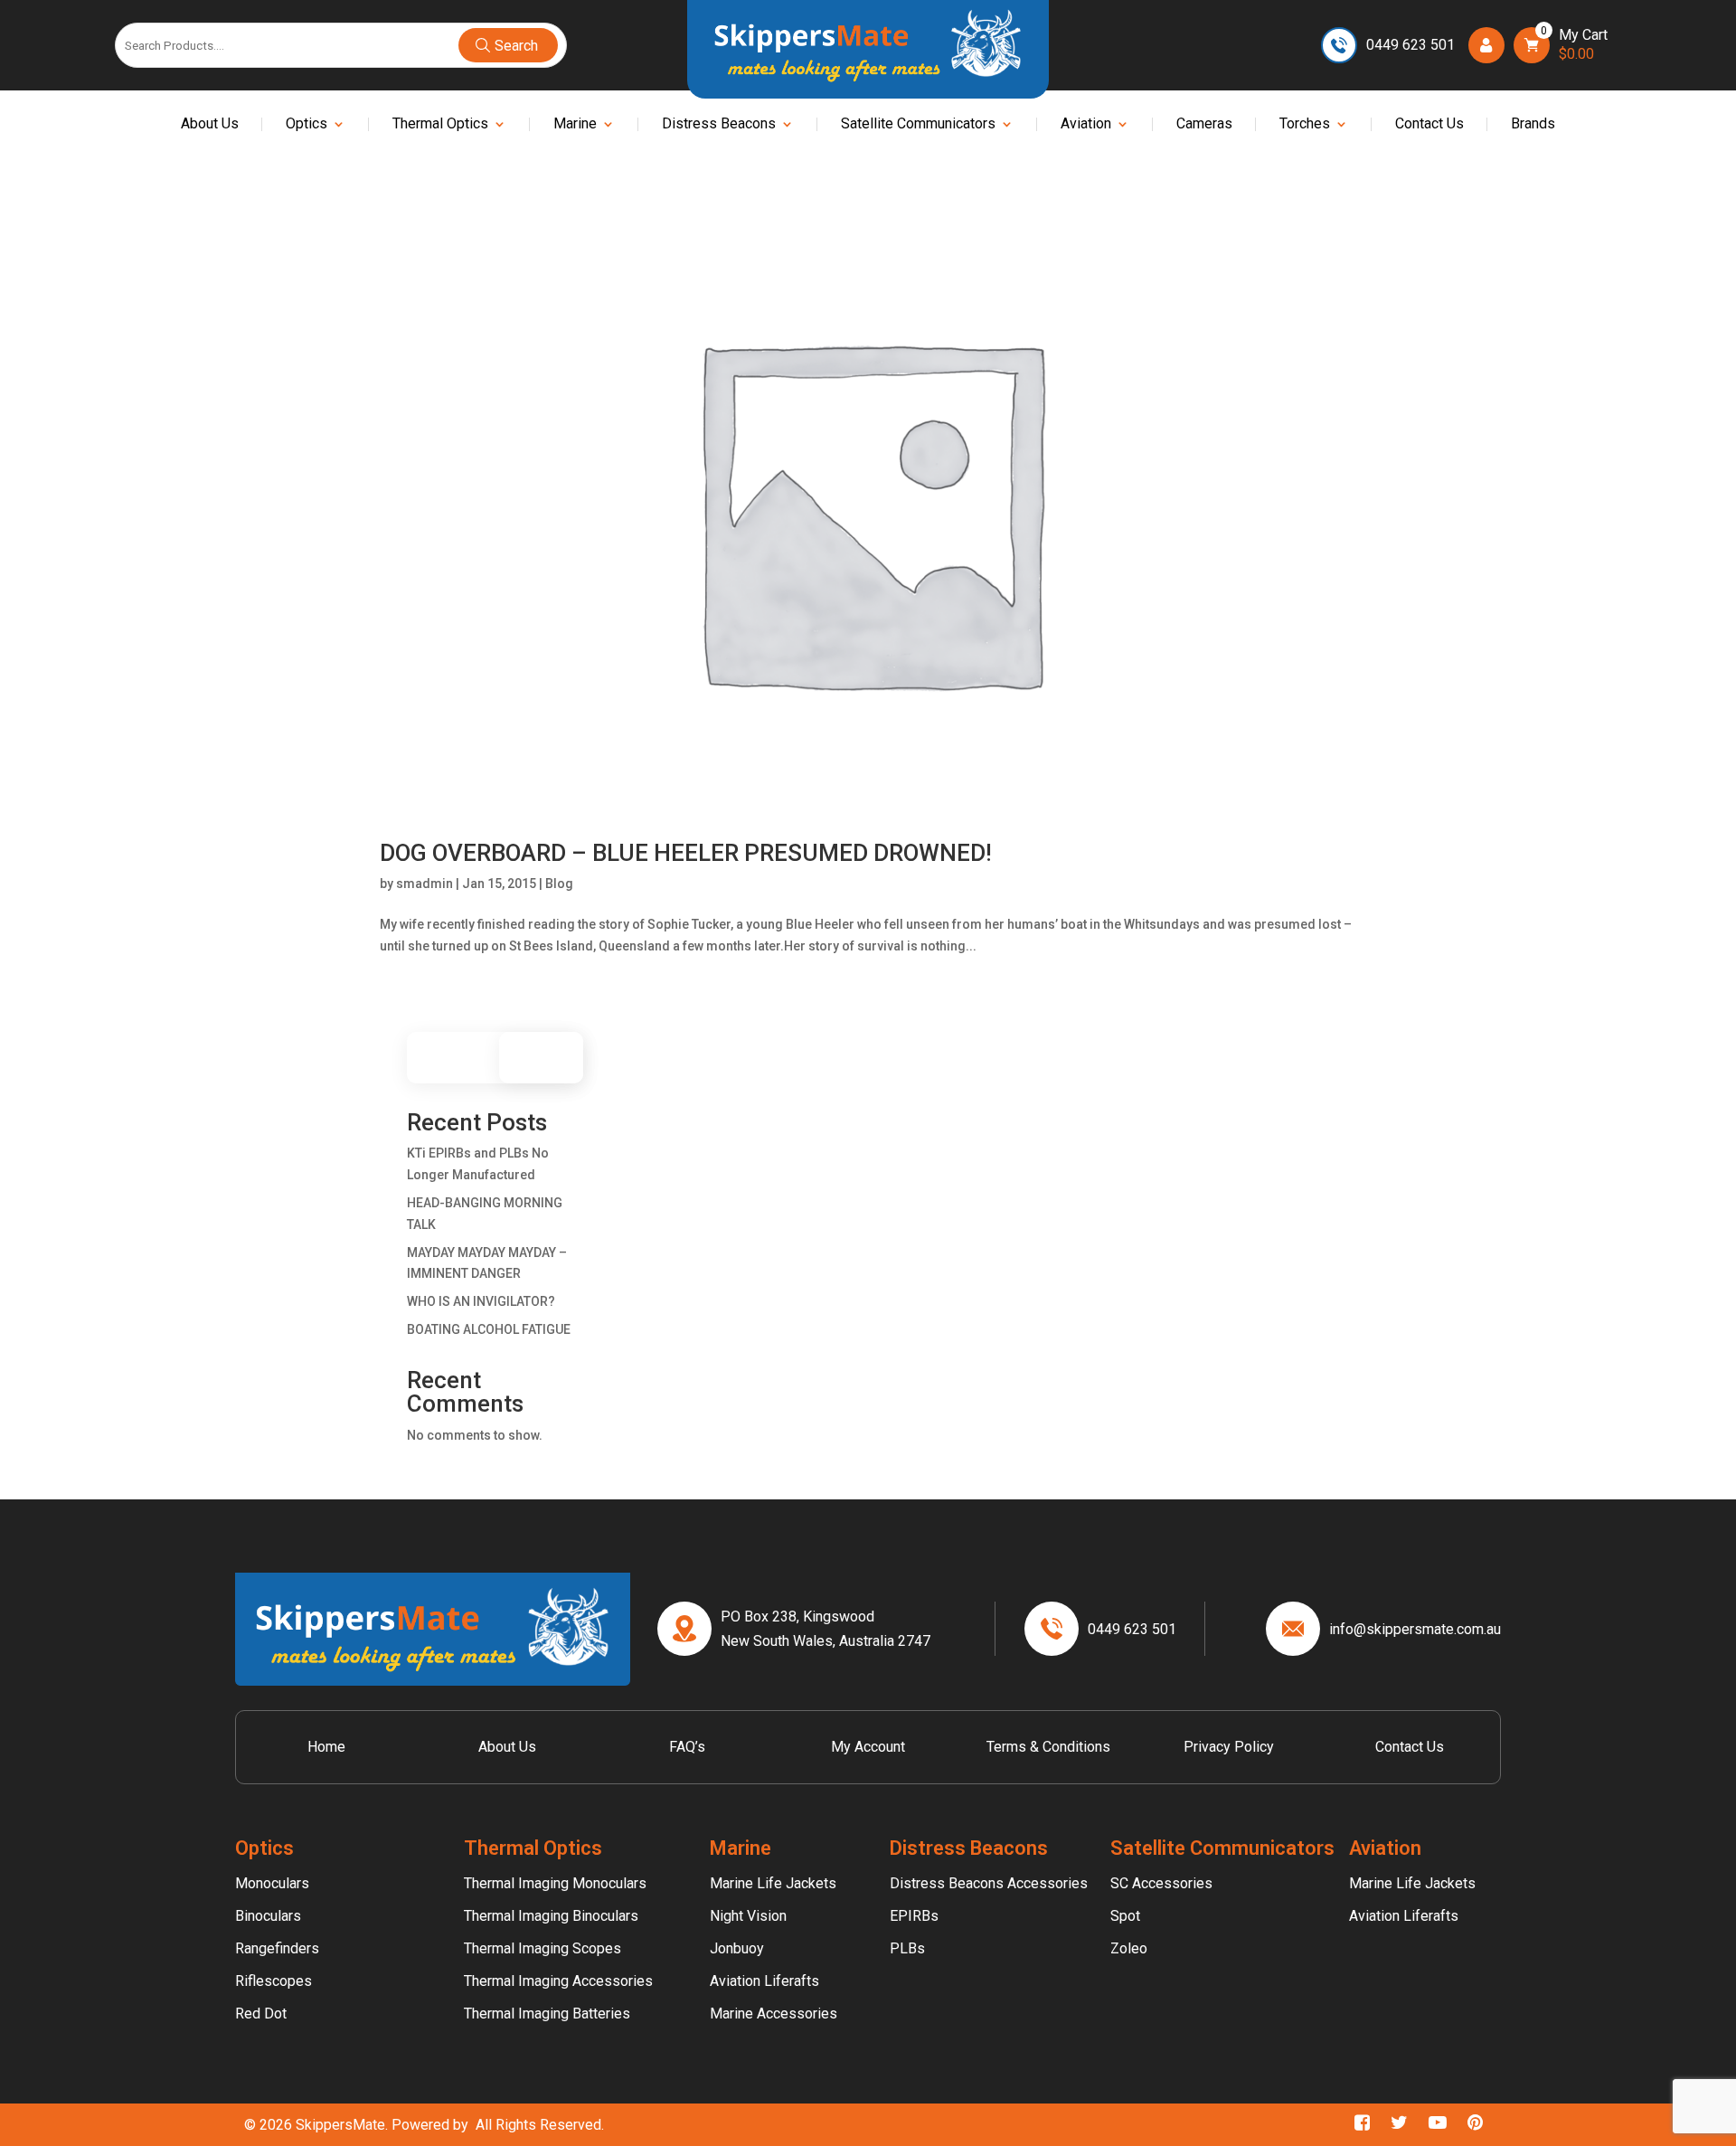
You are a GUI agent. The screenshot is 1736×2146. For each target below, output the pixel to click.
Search (550, 1058)
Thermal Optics (440, 125)
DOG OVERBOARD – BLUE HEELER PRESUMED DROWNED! (686, 853)
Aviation (1086, 125)
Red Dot (261, 2014)
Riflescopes (274, 1981)
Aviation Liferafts (764, 1981)
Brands (1533, 125)
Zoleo (1129, 1948)
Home (326, 1747)
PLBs (907, 1948)
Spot (1125, 1916)
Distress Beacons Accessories (989, 1883)
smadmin (425, 884)
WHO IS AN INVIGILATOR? (481, 1301)
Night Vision (748, 1916)
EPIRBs (914, 1916)
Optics (307, 125)
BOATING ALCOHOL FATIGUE (489, 1329)
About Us (210, 125)
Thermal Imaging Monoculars (555, 1883)
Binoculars (268, 1916)
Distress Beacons (719, 125)
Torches (1305, 125)
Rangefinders (277, 1948)
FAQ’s (687, 1747)
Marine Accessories (774, 2014)
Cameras (1204, 125)
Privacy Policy (1229, 1747)
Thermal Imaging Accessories (558, 1981)
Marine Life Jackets (773, 1883)
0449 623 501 (1410, 45)
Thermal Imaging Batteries (547, 2014)
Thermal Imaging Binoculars (551, 1916)
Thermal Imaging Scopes (542, 1948)
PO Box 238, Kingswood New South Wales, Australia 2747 (826, 1629)
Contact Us (1429, 125)
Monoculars (272, 1883)
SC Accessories (1161, 1883)
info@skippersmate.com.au (1415, 1629)
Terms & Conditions (1048, 1747)
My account (868, 1747)
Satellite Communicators (918, 125)
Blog (559, 884)
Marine (575, 125)
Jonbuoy (737, 1948)
